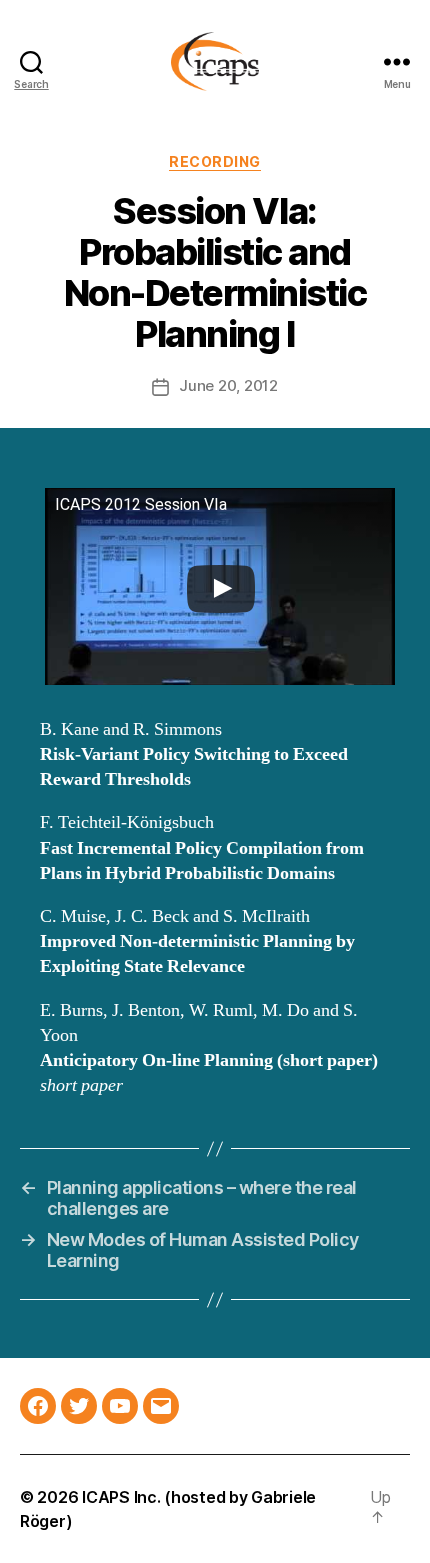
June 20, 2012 (228, 385)
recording (215, 161)
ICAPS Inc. (121, 1497)
